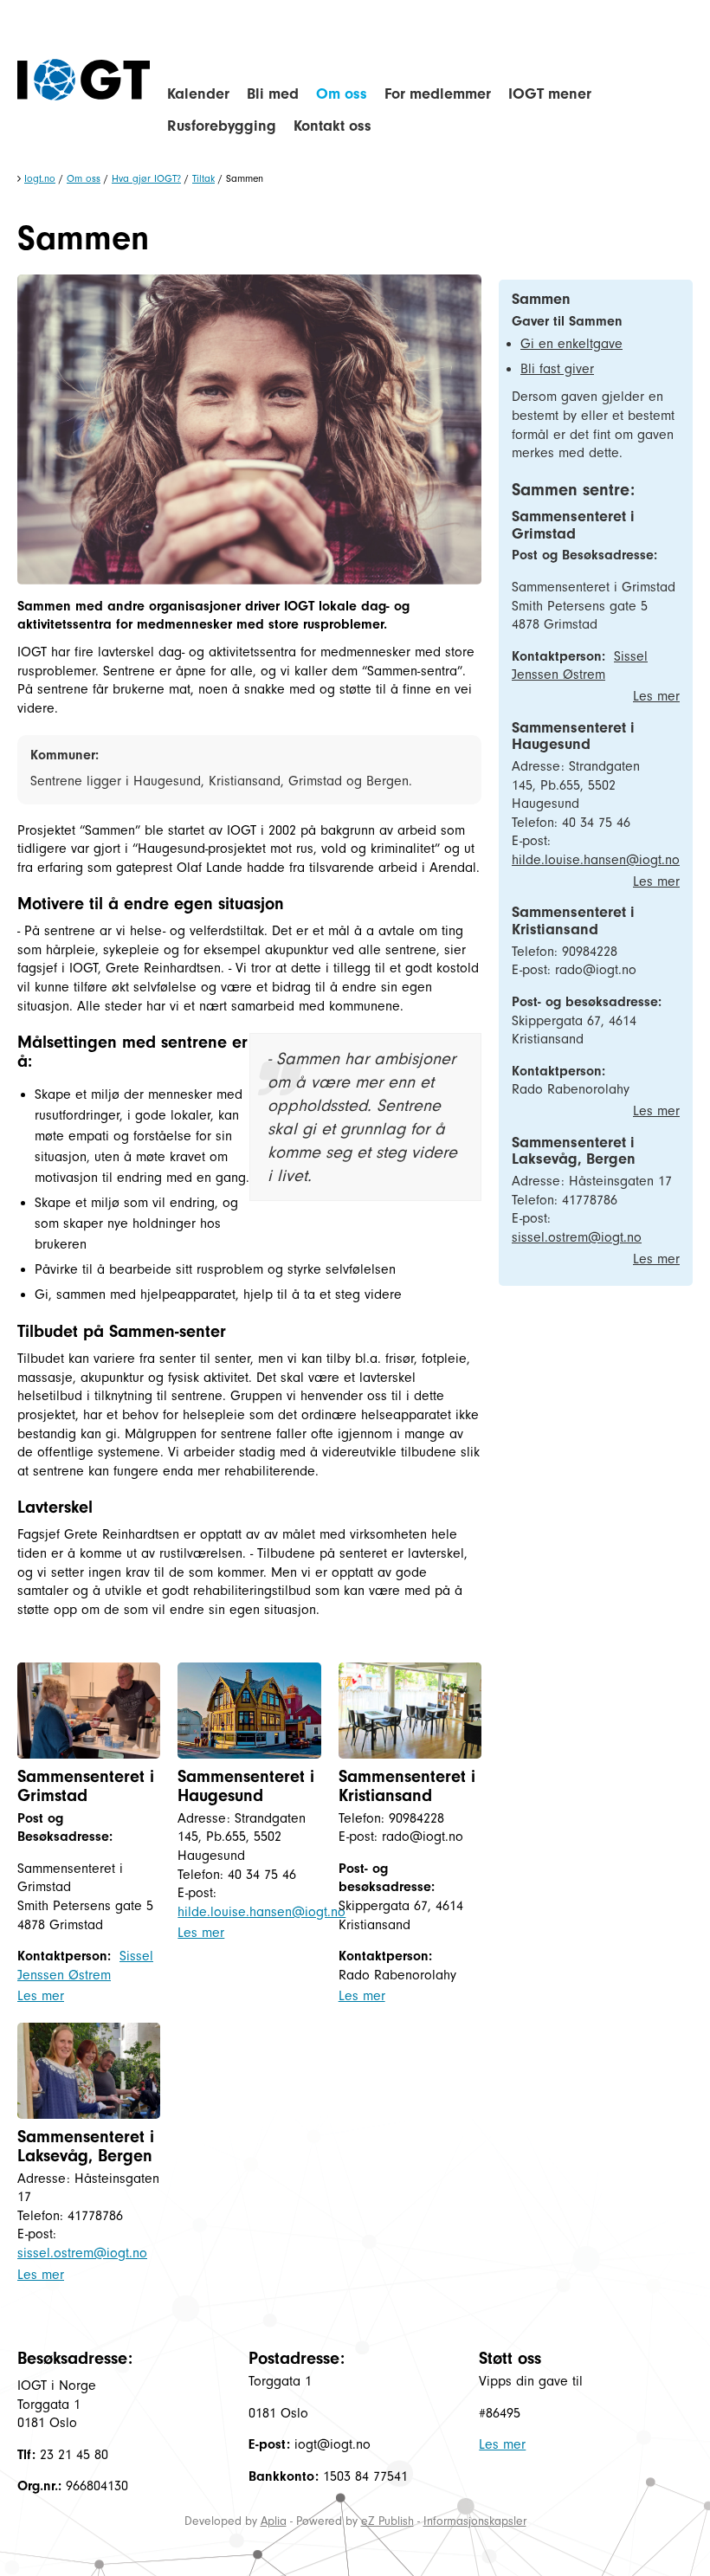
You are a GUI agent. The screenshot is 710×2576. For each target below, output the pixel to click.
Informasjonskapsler (475, 2521)
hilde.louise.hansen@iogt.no (261, 1912)
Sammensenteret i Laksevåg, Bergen (86, 2146)
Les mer (41, 1996)
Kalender (198, 94)
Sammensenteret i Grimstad (86, 1786)
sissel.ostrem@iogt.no (82, 2253)
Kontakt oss (332, 126)
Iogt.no (40, 178)
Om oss (342, 94)
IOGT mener (550, 94)
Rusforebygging (222, 126)
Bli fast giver (557, 369)
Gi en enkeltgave (571, 344)
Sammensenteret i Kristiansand (407, 1786)
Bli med (273, 94)
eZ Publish (387, 2521)
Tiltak (203, 178)
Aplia (274, 2521)
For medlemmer (438, 94)
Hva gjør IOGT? (146, 178)
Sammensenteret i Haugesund (246, 1786)
